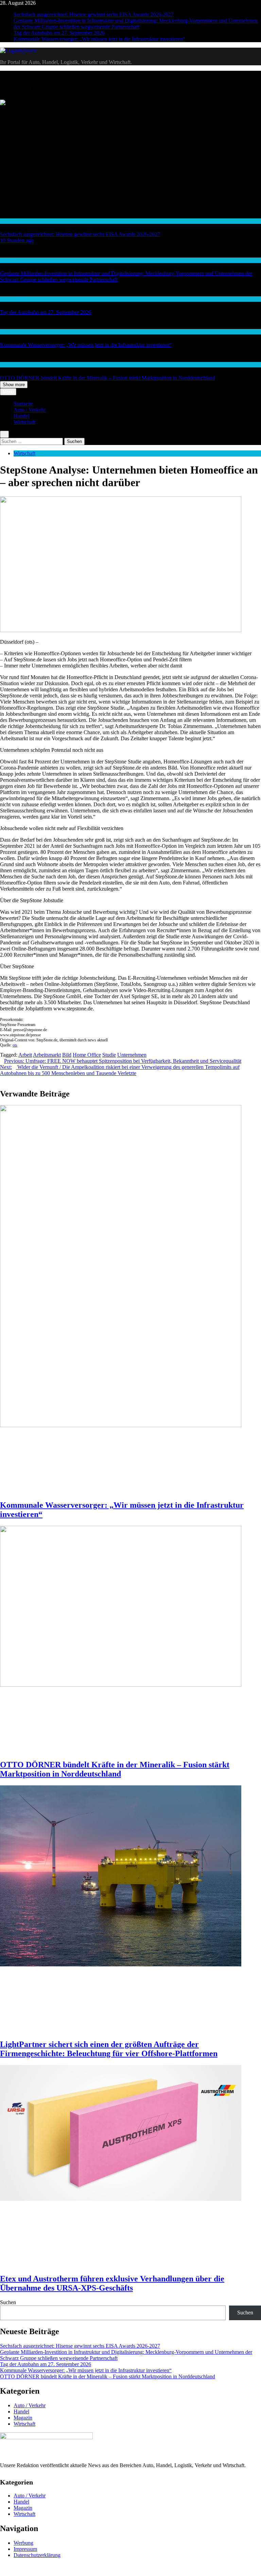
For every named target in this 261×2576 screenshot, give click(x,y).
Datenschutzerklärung (37, 2555)
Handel (7, 221)
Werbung (23, 2543)
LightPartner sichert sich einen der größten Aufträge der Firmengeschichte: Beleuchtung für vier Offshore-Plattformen (109, 2049)
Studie (109, 1055)
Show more (14, 385)
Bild (67, 1055)
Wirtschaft (10, 332)
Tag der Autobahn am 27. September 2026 (59, 33)
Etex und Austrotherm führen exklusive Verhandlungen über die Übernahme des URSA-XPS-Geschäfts (112, 2283)
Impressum (25, 2549)
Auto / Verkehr (14, 299)
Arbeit (25, 1055)
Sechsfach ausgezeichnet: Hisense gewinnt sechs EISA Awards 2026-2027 (94, 14)
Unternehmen (132, 1055)
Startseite (23, 404)
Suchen (8, 2302)
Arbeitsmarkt (47, 1055)
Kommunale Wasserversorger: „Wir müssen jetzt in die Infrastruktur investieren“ (99, 39)
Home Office (87, 1055)
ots (15, 1045)
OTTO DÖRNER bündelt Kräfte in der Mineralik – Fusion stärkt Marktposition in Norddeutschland (108, 378)
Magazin (23, 2418)
